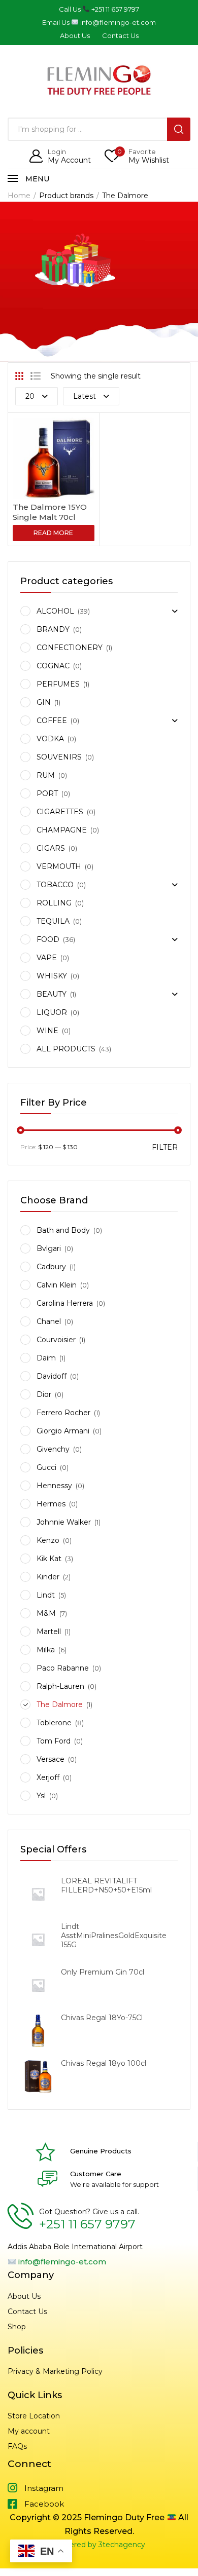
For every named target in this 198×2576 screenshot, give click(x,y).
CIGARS (51, 848)
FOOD (48, 939)
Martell (49, 1632)
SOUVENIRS (59, 757)
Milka (46, 1650)
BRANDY (53, 629)
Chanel (49, 1321)
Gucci (46, 1467)
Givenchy (53, 1449)
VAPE (47, 958)
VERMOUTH (59, 866)
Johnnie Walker (64, 1522)
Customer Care (96, 2174)
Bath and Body (63, 1230)
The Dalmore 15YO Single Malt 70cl (50, 512)
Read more (53, 533)
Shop (17, 2327)
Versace (51, 1759)
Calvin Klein (57, 1285)
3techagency (122, 2545)
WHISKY (52, 976)
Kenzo (48, 1540)
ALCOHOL (55, 611)
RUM (46, 775)
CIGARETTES (60, 812)
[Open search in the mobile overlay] (99, 129)
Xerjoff (48, 1777)
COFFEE (52, 721)
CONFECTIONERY (70, 648)
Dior (44, 1394)
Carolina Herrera (65, 1303)
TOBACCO (55, 885)
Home (19, 196)
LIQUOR (52, 1012)
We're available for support (114, 2184)
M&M (46, 1613)
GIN (44, 702)
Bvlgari (49, 1248)
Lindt (46, 1595)
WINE (47, 1031)
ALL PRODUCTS (66, 1049)
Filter (165, 1147)
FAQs (17, 2446)
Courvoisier (56, 1340)
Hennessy (54, 1486)
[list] (36, 376)
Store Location (34, 2416)
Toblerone (54, 1723)
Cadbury (51, 1267)
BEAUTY (52, 994)
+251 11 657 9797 (87, 2224)
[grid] (19, 376)
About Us (24, 2296)
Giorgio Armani (63, 1431)
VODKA (50, 739)
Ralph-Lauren (60, 1686)
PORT (47, 793)
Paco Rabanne (63, 1668)
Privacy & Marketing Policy (55, 2371)
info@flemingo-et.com (61, 2262)
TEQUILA (53, 921)
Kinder (48, 1577)
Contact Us (27, 2312)
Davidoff (52, 1376)
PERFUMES (58, 684)
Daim (46, 1358)
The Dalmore (60, 1704)
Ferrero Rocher (63, 1413)
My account (29, 2431)
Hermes (51, 1504)
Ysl (41, 1796)
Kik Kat (49, 1559)
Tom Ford (54, 1741)
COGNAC (53, 666)
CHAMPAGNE (62, 830)
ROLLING (54, 903)
